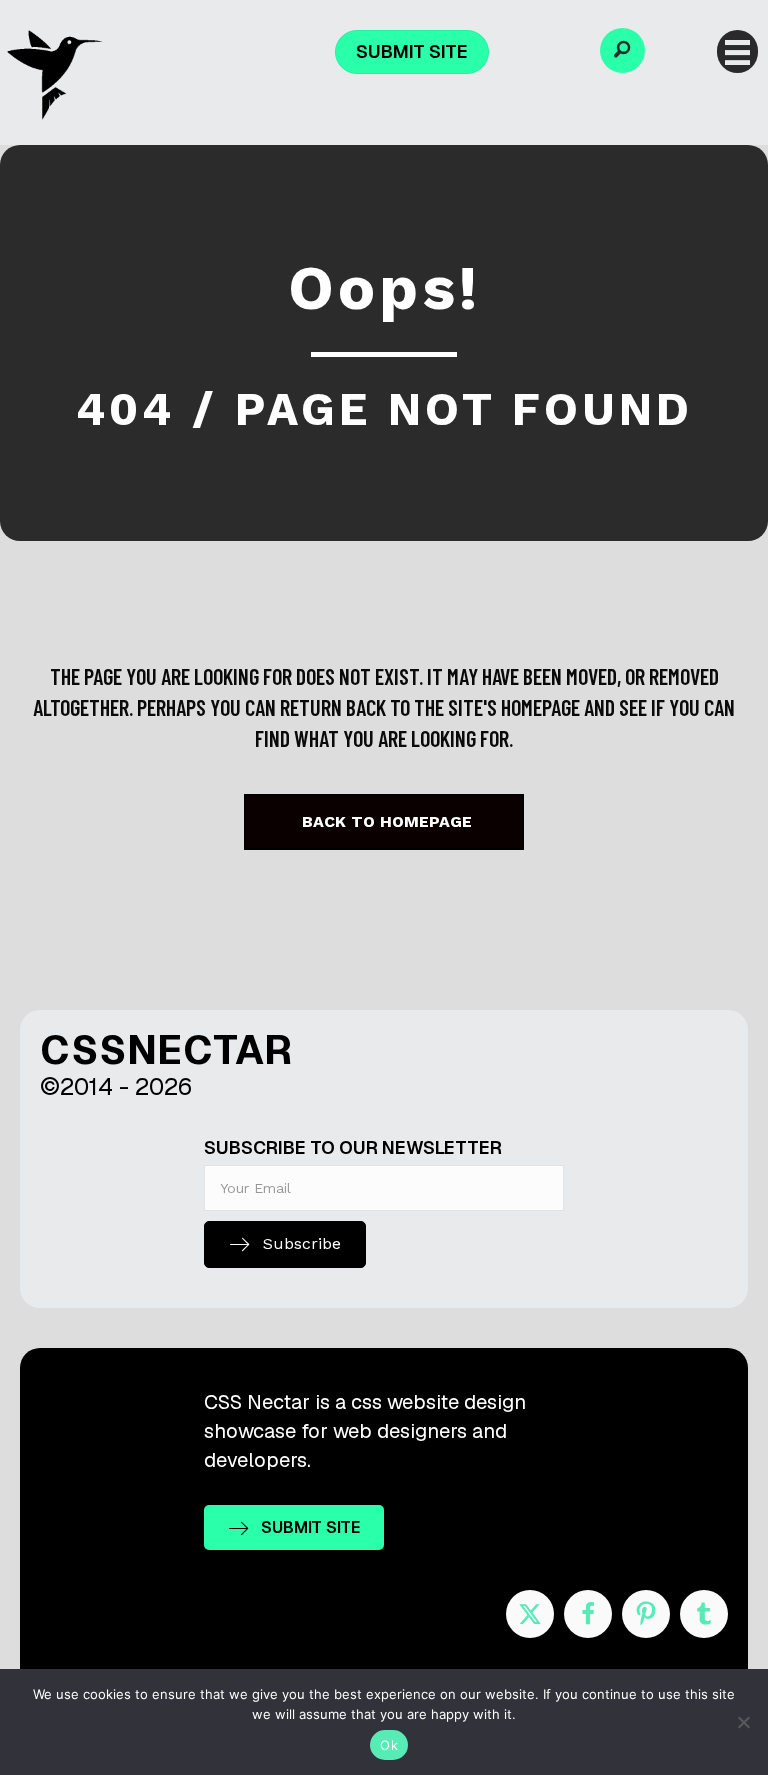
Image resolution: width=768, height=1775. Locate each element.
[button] (622, 50)
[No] (743, 1722)
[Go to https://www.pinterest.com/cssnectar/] (646, 1614)
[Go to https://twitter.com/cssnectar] (530, 1614)
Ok (389, 1745)
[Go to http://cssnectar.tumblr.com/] (704, 1614)
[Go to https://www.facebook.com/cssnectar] (588, 1614)
